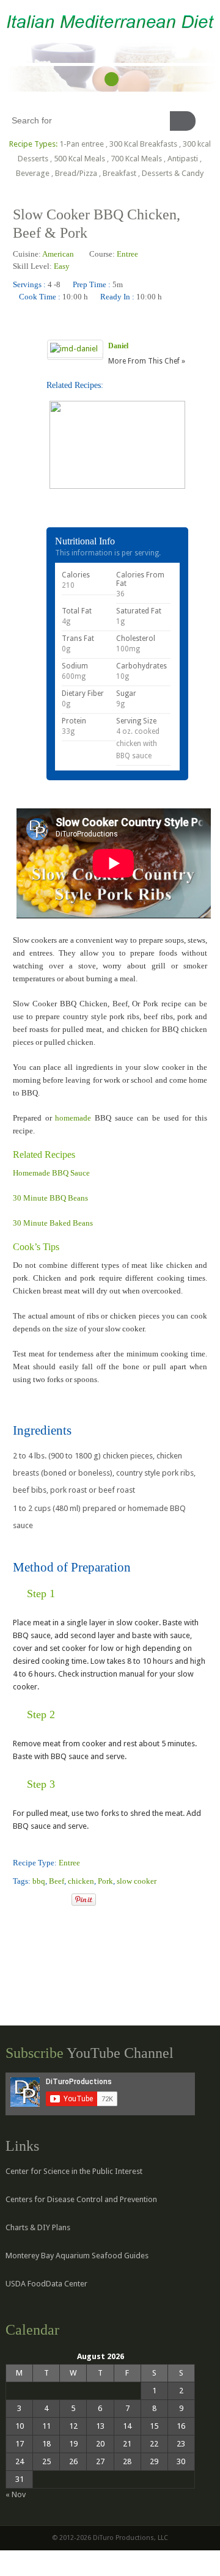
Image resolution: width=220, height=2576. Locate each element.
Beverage (33, 173)
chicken (81, 1881)
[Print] (62, 1901)
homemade (75, 1118)
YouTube (112, 79)
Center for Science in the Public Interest (74, 2171)
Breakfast (119, 173)
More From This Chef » (147, 361)
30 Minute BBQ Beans (50, 1198)
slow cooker (137, 1881)
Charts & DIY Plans (38, 2227)
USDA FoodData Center (46, 2284)
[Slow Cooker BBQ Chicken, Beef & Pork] (18, 1901)
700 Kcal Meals (136, 159)
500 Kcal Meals (79, 159)
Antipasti (183, 159)
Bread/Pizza (76, 173)
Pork (105, 1881)
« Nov (16, 2494)
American (58, 254)
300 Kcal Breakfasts (143, 144)
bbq (39, 1881)
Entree (127, 254)
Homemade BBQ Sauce (51, 1173)
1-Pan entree (82, 144)
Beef (57, 1881)
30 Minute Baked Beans (53, 1223)
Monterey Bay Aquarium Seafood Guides (77, 2256)
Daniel (118, 346)
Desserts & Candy (173, 173)
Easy (62, 266)
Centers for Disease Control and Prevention (81, 2199)
